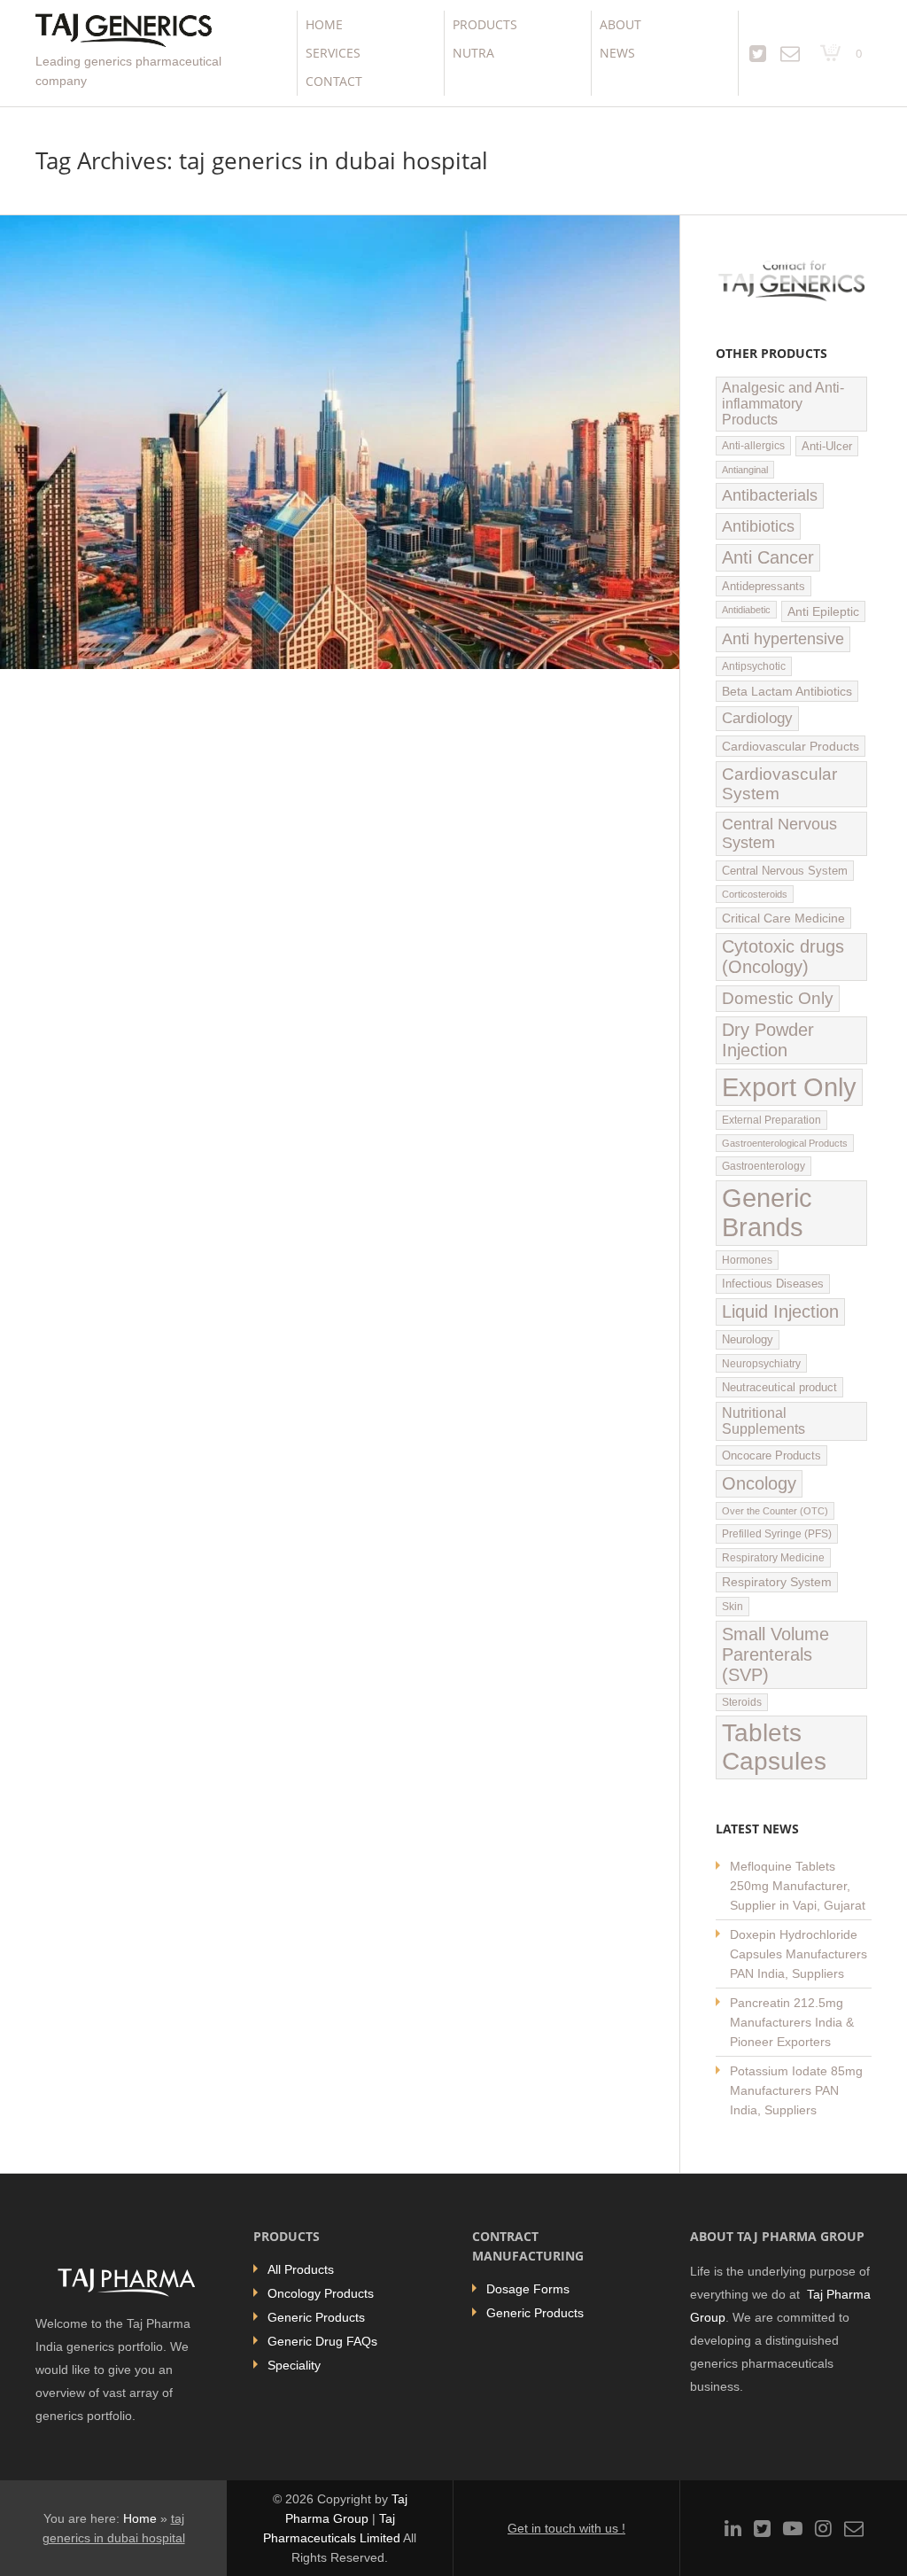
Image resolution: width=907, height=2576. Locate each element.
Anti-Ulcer (827, 446)
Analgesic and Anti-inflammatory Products (783, 404)
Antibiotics (758, 526)
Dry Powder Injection (768, 1040)
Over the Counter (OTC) (775, 1511)
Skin (733, 1607)
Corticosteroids (755, 894)
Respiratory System (777, 1582)
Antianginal (745, 470)
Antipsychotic (754, 666)
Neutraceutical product (779, 1387)
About (620, 24)
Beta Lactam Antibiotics (787, 691)
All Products (301, 2269)
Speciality (294, 2365)
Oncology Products (321, 2293)
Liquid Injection (780, 1311)
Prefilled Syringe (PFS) (777, 1534)
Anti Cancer (768, 557)
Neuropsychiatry (761, 1363)
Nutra (473, 53)
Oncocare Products (771, 1455)
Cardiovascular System (779, 784)
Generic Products (316, 2317)
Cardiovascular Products (791, 746)
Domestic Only (778, 998)
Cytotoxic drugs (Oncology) (783, 957)
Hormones (747, 1260)
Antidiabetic (746, 610)
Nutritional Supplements (764, 1421)
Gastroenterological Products (785, 1143)
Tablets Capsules (774, 1747)
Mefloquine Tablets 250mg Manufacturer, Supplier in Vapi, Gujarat (798, 1886)
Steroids (742, 1702)
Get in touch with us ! (566, 2528)
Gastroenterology (764, 1166)
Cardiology (757, 718)
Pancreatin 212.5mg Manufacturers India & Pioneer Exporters (792, 2022)
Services (333, 53)
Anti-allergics (753, 446)
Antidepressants (764, 586)
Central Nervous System (779, 833)
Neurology (748, 1340)
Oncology (759, 1483)
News (617, 53)
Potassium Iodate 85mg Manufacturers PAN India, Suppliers (796, 2090)
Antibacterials (770, 495)
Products (485, 24)
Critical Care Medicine (783, 918)
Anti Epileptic (823, 611)
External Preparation (771, 1120)
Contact (334, 81)
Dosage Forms (528, 2289)
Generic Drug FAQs (322, 2341)
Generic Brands (767, 1213)
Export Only (789, 1087)
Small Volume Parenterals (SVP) (775, 1654)
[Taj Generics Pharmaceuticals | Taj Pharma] (124, 32)
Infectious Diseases (773, 1284)
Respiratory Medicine (773, 1558)
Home (324, 24)
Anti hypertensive (783, 639)
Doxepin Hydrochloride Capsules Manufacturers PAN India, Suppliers (798, 1954)
